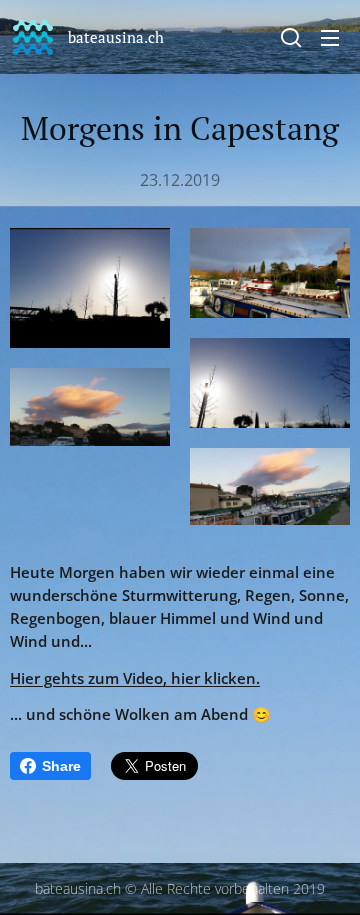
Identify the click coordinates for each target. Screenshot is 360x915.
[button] (291, 37)
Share (61, 766)
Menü (330, 37)
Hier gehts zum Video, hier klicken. (135, 678)
